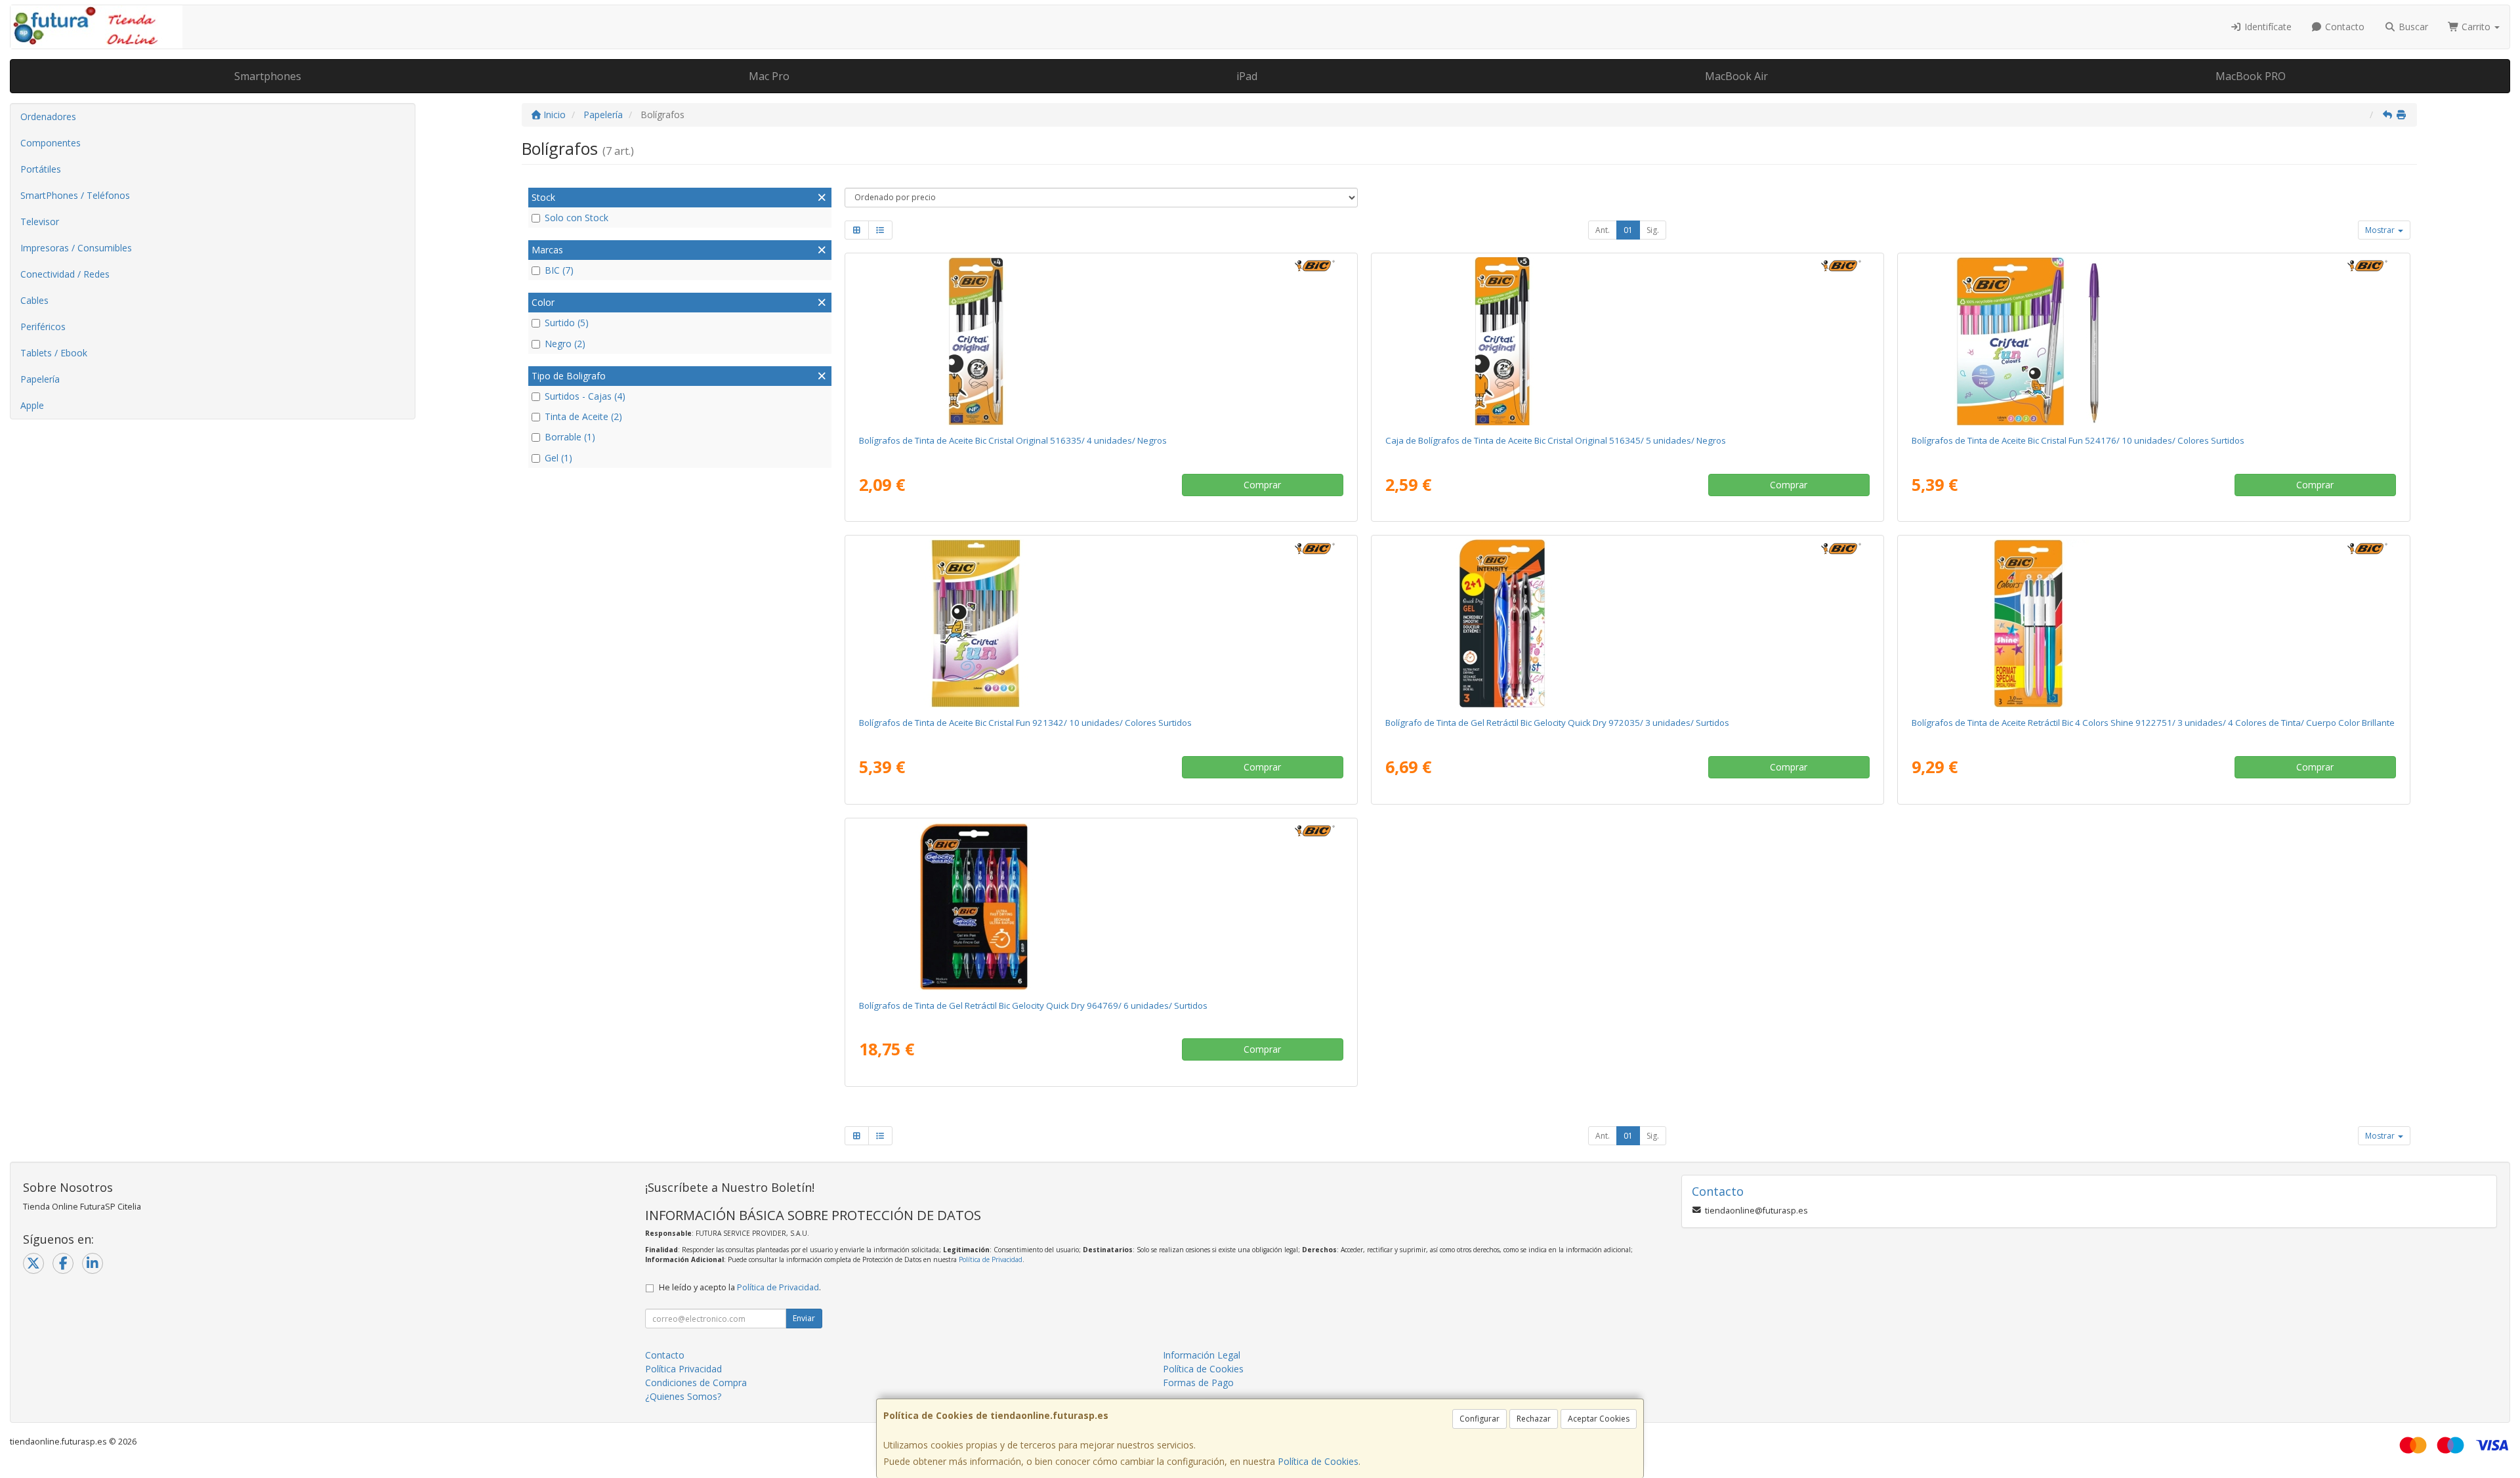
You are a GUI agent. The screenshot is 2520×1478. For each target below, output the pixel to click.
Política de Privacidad (991, 1259)
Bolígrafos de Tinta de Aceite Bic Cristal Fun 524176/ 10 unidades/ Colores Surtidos (2078, 440)
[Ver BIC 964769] (1101, 906)
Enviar (804, 1318)
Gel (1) (558, 458)
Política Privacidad (683, 1369)
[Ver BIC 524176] (2153, 341)
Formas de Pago (1198, 1383)
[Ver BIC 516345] (1627, 341)
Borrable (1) (570, 437)
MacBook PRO (2251, 76)
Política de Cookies (1318, 1461)
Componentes (51, 143)
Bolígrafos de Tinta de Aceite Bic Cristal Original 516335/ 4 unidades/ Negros (1013, 440)
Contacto (2343, 27)
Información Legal (1202, 1355)
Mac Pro (769, 76)
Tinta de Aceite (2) (583, 416)
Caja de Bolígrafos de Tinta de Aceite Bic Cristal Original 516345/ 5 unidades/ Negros (1556, 440)
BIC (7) (559, 270)
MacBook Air (1736, 76)
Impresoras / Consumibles (76, 248)
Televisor (40, 222)
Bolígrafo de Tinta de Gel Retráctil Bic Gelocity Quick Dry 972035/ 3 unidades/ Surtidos (1557, 723)
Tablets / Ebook (54, 353)
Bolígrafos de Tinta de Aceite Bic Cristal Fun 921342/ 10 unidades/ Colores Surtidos (1025, 723)
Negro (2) (565, 344)
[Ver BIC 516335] (1101, 341)
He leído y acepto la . (740, 1287)
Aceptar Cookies (1599, 1419)
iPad (1247, 76)
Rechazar (1534, 1419)
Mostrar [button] (2381, 230)
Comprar (1262, 485)
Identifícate (2267, 27)
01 (1628, 230)
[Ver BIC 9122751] (2153, 623)
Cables (34, 300)
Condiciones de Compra (696, 1383)
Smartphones (268, 76)
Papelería (40, 379)
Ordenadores (48, 116)
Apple (32, 405)
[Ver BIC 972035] (1627, 623)
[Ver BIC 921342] (1101, 623)
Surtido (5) (567, 323)
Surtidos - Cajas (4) (585, 396)
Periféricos (43, 327)
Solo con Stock (577, 218)
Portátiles (41, 169)
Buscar (2412, 27)
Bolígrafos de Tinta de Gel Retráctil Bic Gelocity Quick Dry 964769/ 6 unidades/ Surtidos (1033, 1005)
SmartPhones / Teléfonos (75, 195)
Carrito (2476, 27)
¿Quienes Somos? (683, 1396)
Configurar (1480, 1419)
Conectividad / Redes (65, 274)
